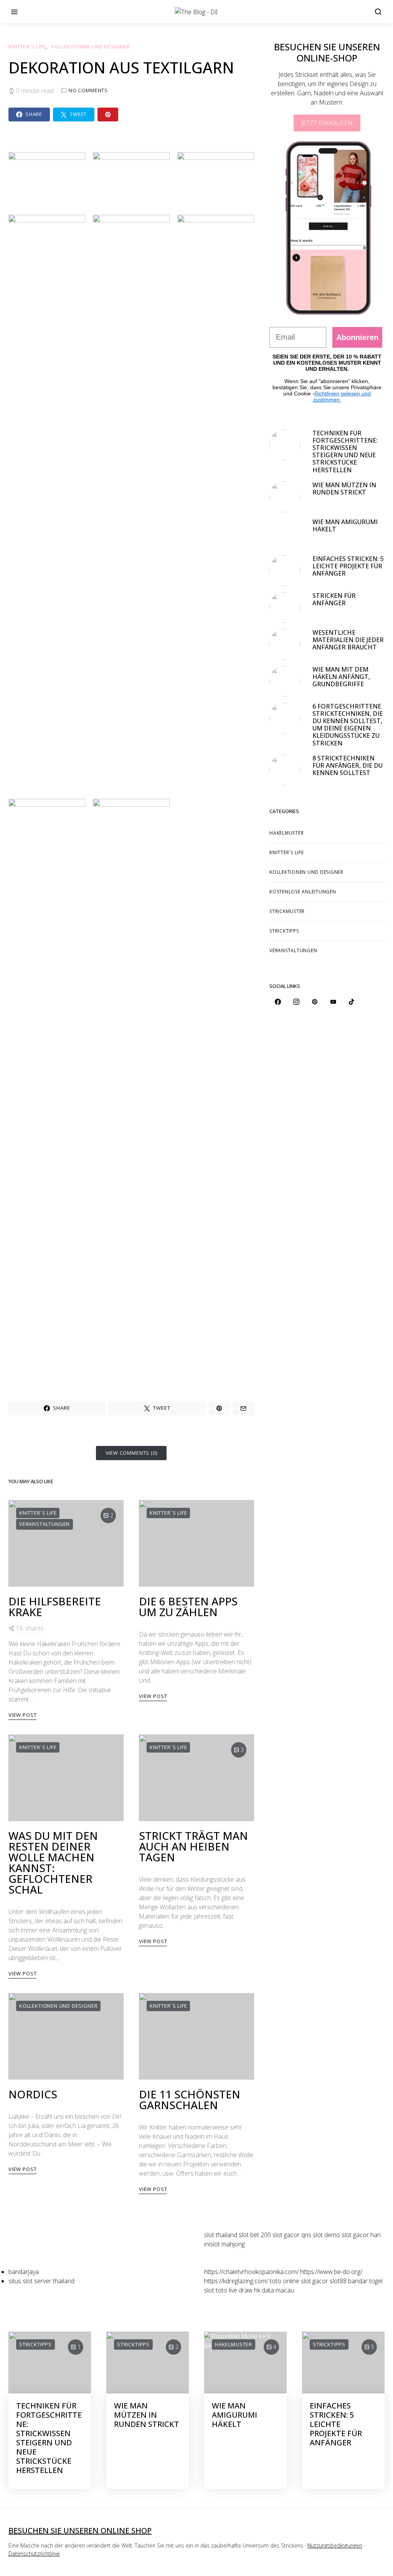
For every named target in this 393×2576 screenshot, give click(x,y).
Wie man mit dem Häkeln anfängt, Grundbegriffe (341, 677)
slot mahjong (227, 2244)
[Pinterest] (315, 1002)
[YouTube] (333, 1002)
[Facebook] (278, 1002)
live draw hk (244, 2290)
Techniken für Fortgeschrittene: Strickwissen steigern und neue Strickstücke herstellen (345, 451)
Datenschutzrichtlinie (34, 2554)
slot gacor (315, 2281)
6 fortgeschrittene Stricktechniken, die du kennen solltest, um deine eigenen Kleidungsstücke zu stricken (348, 725)
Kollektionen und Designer (91, 46)
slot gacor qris (292, 2235)
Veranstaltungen (45, 1524)
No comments (88, 90)
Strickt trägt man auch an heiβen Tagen (193, 1846)
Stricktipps (284, 931)
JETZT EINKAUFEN (327, 123)
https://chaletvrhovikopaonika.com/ (251, 2272)
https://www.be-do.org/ (331, 2272)
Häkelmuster (286, 833)
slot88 (338, 2281)
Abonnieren (357, 337)
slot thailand (221, 2235)
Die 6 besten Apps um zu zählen (188, 1607)
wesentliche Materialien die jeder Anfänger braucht (348, 640)
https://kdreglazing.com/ (236, 2281)
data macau (278, 2290)
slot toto (216, 2290)
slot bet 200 (255, 2235)
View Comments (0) (131, 1453)
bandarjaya (24, 2272)
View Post (22, 1715)
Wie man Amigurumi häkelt (345, 525)
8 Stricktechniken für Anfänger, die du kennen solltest (348, 765)
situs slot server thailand (41, 2281)
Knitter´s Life (27, 46)
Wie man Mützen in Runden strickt (344, 489)
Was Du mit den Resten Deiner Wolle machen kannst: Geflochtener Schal (53, 1862)
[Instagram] (296, 1002)
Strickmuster (287, 911)
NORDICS (33, 2094)
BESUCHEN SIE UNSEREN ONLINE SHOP (80, 2530)
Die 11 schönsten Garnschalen (190, 2100)
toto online (285, 2281)
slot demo (326, 2235)
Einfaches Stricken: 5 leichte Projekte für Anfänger (348, 566)
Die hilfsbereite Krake (55, 1607)
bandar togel (365, 2281)
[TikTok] (352, 1002)
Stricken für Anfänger (334, 599)
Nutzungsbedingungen (335, 2545)
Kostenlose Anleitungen (303, 892)
